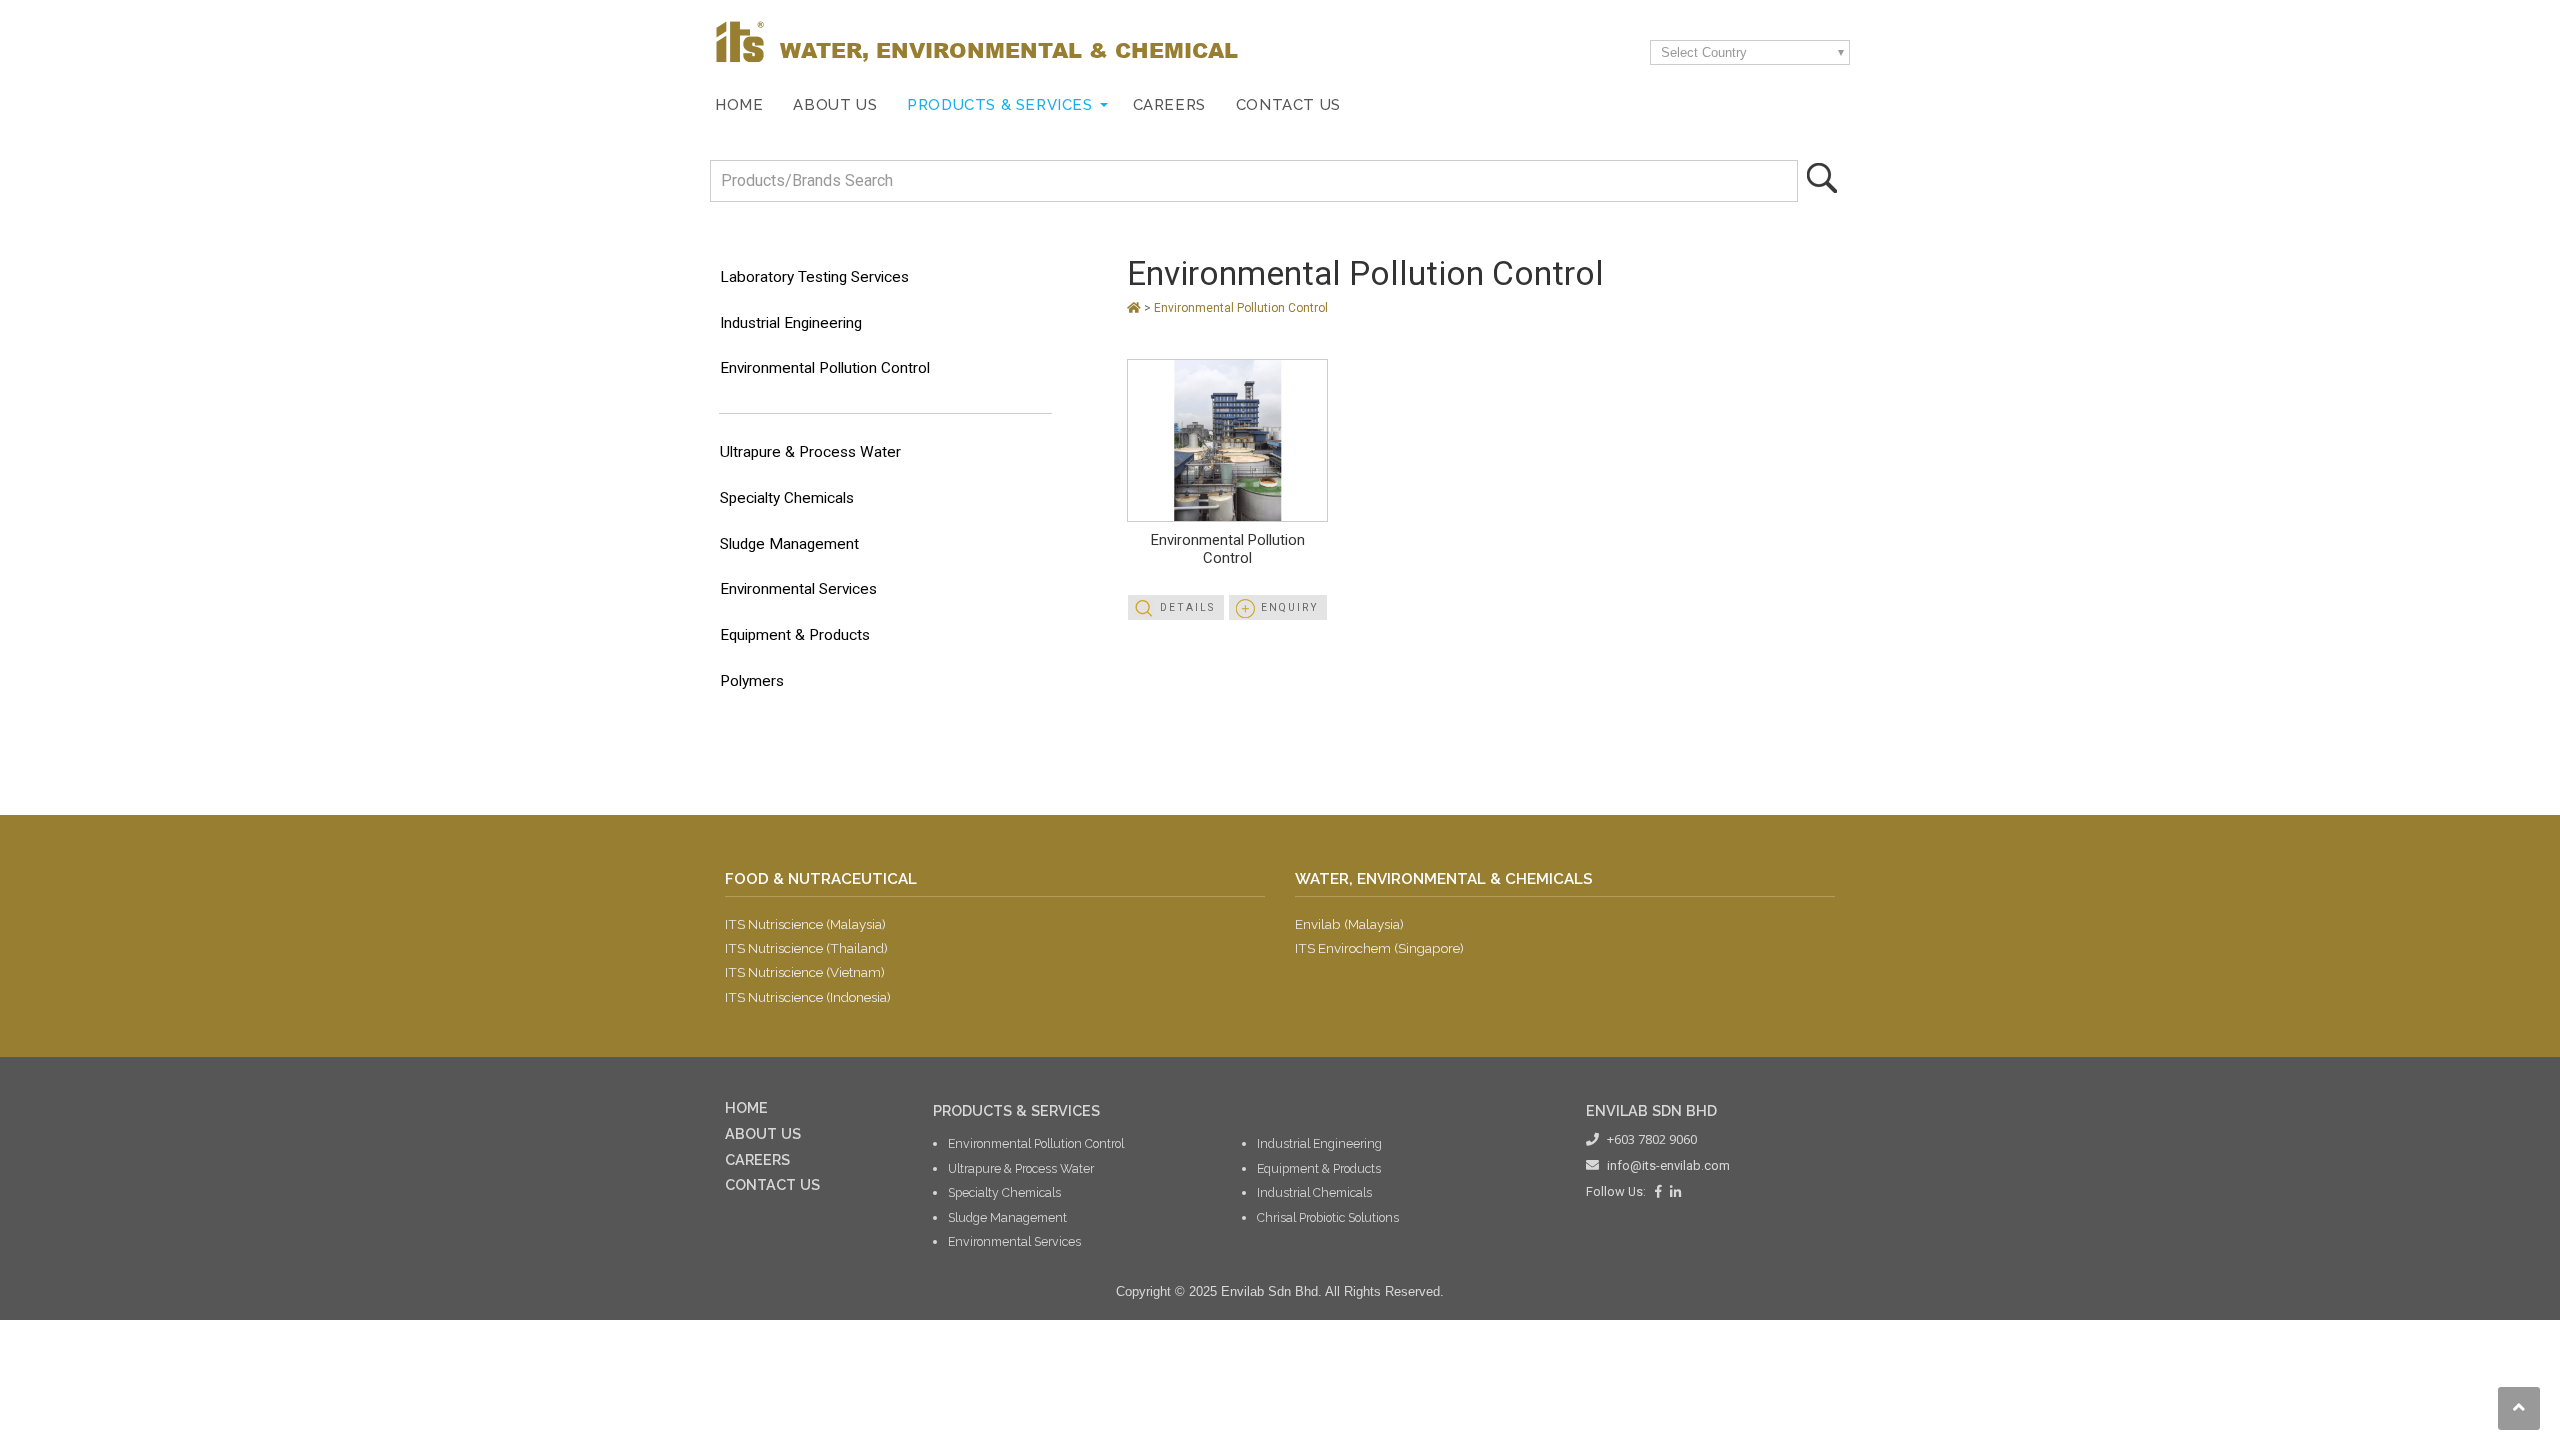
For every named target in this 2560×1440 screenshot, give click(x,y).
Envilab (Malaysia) (1349, 924)
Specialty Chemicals (787, 498)
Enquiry (1290, 607)
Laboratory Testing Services (814, 277)
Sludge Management (789, 544)
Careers (1169, 104)
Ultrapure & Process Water (810, 452)
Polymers (752, 681)
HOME (746, 1107)
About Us (835, 104)
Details (1187, 607)
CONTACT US (772, 1184)
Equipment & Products (795, 635)
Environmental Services (798, 589)
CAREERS (757, 1159)
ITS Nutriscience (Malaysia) (805, 924)
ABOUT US (763, 1133)
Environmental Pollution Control (825, 368)
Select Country (1704, 52)
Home (739, 104)
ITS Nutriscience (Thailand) (806, 948)
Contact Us (1288, 104)
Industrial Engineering (791, 323)
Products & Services (999, 104)
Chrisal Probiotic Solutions (1328, 1217)
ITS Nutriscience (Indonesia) (808, 997)
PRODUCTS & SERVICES (1016, 1110)
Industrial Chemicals (1314, 1192)
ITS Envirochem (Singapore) (1379, 948)
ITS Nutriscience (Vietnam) (805, 972)
